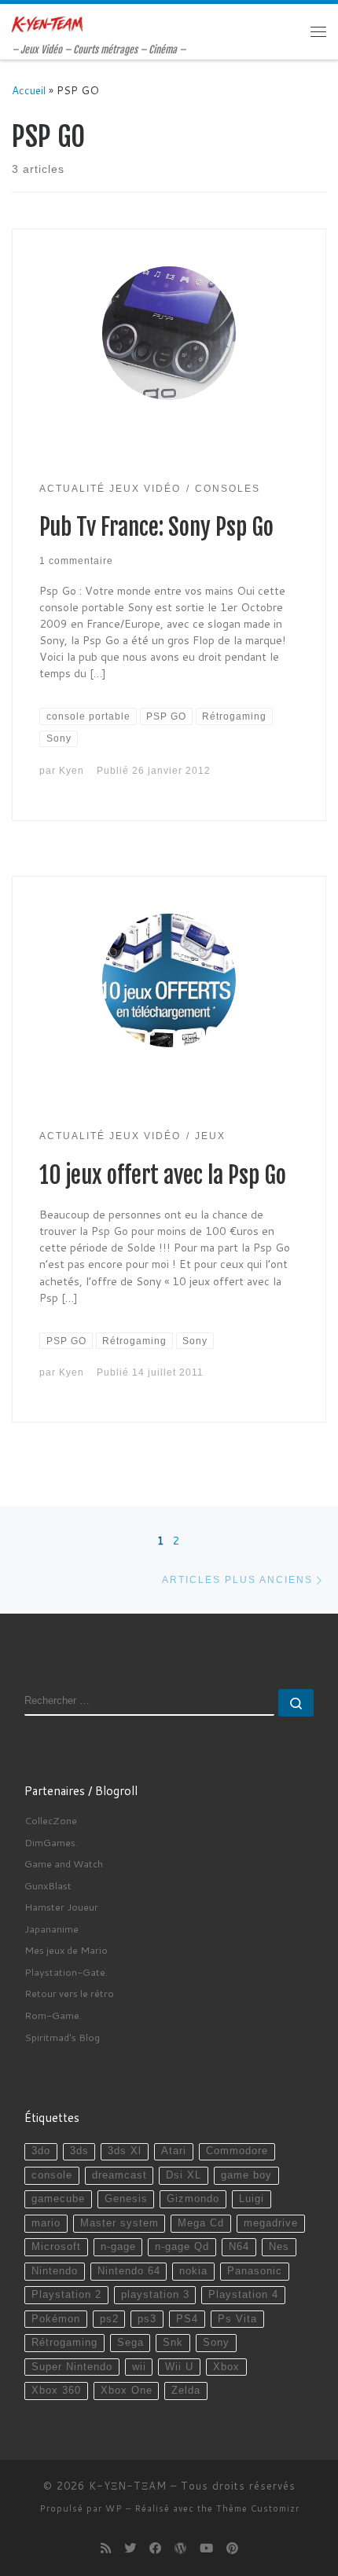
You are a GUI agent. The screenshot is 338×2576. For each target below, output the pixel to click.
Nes (279, 2247)
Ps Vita (237, 2319)
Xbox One (127, 2391)
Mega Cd (201, 2223)
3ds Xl (125, 2151)
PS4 (187, 2319)
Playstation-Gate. (66, 1972)
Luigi (252, 2199)
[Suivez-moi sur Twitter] (130, 2549)
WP (114, 2508)
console (52, 2175)
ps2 (109, 2319)
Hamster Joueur (61, 1907)
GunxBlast (48, 1885)
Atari (174, 2151)
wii (139, 2367)
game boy (246, 2175)
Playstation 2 (66, 2295)
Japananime (51, 1929)
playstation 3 (155, 2295)
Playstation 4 (243, 2295)
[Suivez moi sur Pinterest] (232, 2549)
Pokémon (56, 2319)
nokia (193, 2271)
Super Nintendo (72, 2367)
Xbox (226, 2367)
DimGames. (51, 1842)
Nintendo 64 (129, 2271)
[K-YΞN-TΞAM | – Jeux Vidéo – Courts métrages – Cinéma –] (47, 24)
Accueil (29, 90)
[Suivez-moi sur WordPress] (180, 2549)
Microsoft (56, 2247)
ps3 (147, 2319)
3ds (79, 2151)
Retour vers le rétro (69, 1993)
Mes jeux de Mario (66, 1950)
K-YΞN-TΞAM (128, 2486)
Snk (173, 2343)
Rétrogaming (64, 2343)
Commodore (237, 2151)
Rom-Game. (53, 2015)
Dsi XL (184, 2175)
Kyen (72, 770)
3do (41, 2151)
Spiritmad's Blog (62, 2037)
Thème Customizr (258, 2508)
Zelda (186, 2391)
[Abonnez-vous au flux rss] (106, 2549)
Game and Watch (64, 1863)
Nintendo (55, 2271)
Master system (119, 2223)
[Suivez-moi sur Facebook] (155, 2549)
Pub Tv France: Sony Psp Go (156, 527)
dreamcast (119, 2175)
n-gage (118, 2247)
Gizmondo (193, 2199)
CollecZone (51, 1820)
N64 (239, 2247)
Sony (216, 2343)
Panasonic (255, 2271)
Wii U (179, 2367)
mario (46, 2223)
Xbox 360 (56, 2391)
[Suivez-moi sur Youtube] (206, 2549)
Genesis (126, 2199)
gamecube (58, 2199)
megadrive (271, 2223)
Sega (130, 2343)
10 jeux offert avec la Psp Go (163, 1175)
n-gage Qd (182, 2247)
